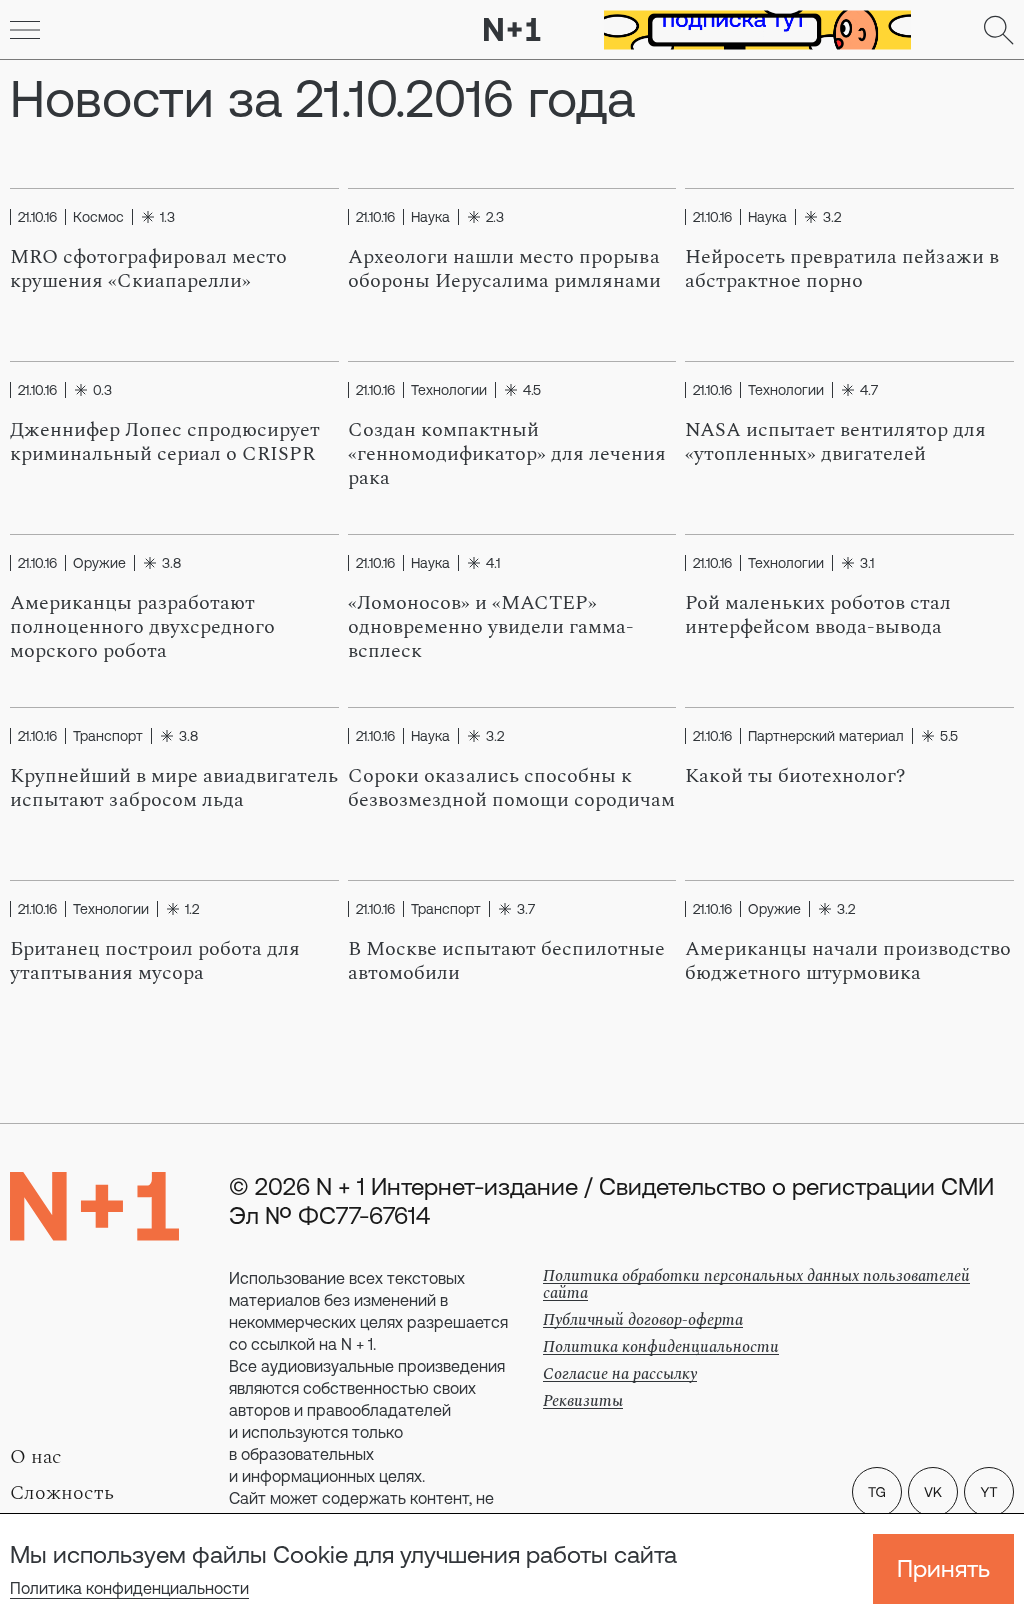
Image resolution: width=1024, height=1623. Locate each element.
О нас (36, 1457)
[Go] (25, 30)
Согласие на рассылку (620, 1374)
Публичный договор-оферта (643, 1320)
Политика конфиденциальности (129, 1588)
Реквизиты (583, 1401)
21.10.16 (37, 217)
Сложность (62, 1493)
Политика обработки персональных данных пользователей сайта (756, 1284)
